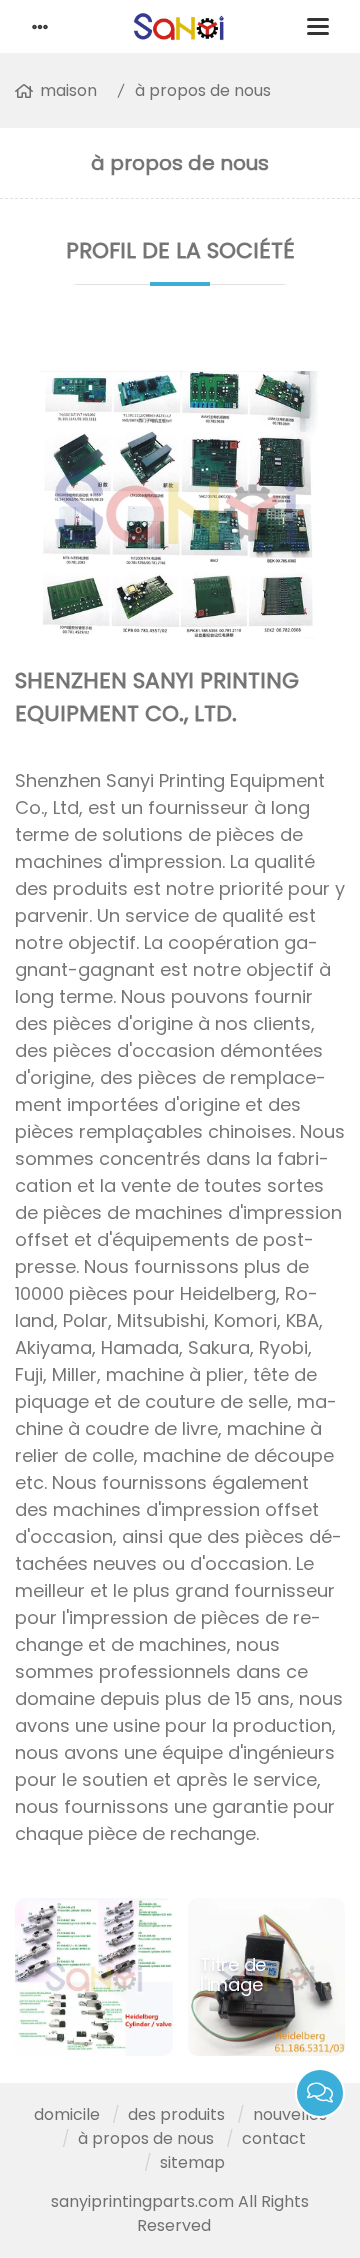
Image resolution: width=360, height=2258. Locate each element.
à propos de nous (203, 90)
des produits (176, 2114)
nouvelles (290, 2114)
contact (274, 2138)
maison (68, 90)
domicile (67, 2114)
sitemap (192, 2162)
